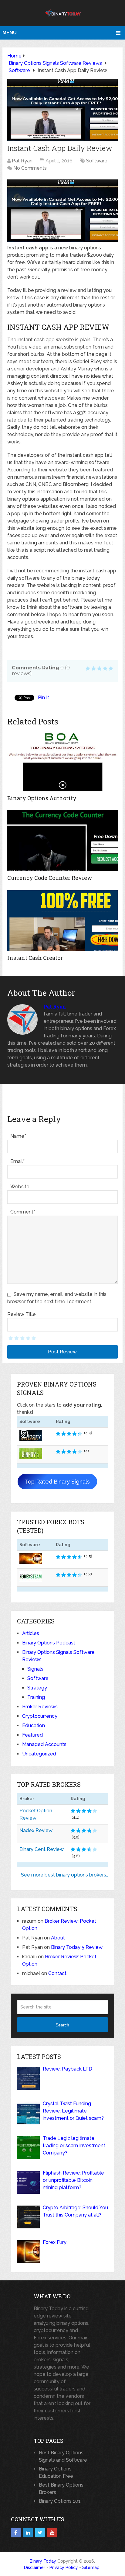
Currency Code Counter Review (50, 878)
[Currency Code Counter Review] (62, 841)
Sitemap (91, 2567)
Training (36, 1697)
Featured (32, 1735)
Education (34, 1725)
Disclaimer (35, 2567)
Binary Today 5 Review (77, 1947)
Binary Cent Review (42, 1849)
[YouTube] (52, 2533)
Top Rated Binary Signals (57, 1482)
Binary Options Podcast (49, 1643)
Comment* (23, 1212)
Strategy (37, 1688)
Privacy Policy (64, 2567)
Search (62, 2025)
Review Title (22, 1314)
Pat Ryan (22, 161)
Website (20, 1187)
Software (97, 161)
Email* (17, 1161)
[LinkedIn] (28, 2533)
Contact (57, 1973)
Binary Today (43, 2561)
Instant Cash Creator (35, 958)
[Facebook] (16, 2533)
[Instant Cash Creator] (62, 921)
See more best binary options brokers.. (64, 1875)
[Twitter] (40, 2533)
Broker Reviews (40, 1707)
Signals (35, 1669)
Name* (18, 1136)
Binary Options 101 (60, 2501)
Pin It (44, 698)
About (58, 1938)
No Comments (30, 168)
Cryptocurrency (40, 1716)
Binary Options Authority (42, 798)
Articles (31, 1633)
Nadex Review (36, 1830)
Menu (10, 33)
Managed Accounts (44, 1744)
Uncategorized (39, 1754)
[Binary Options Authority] (62, 761)
